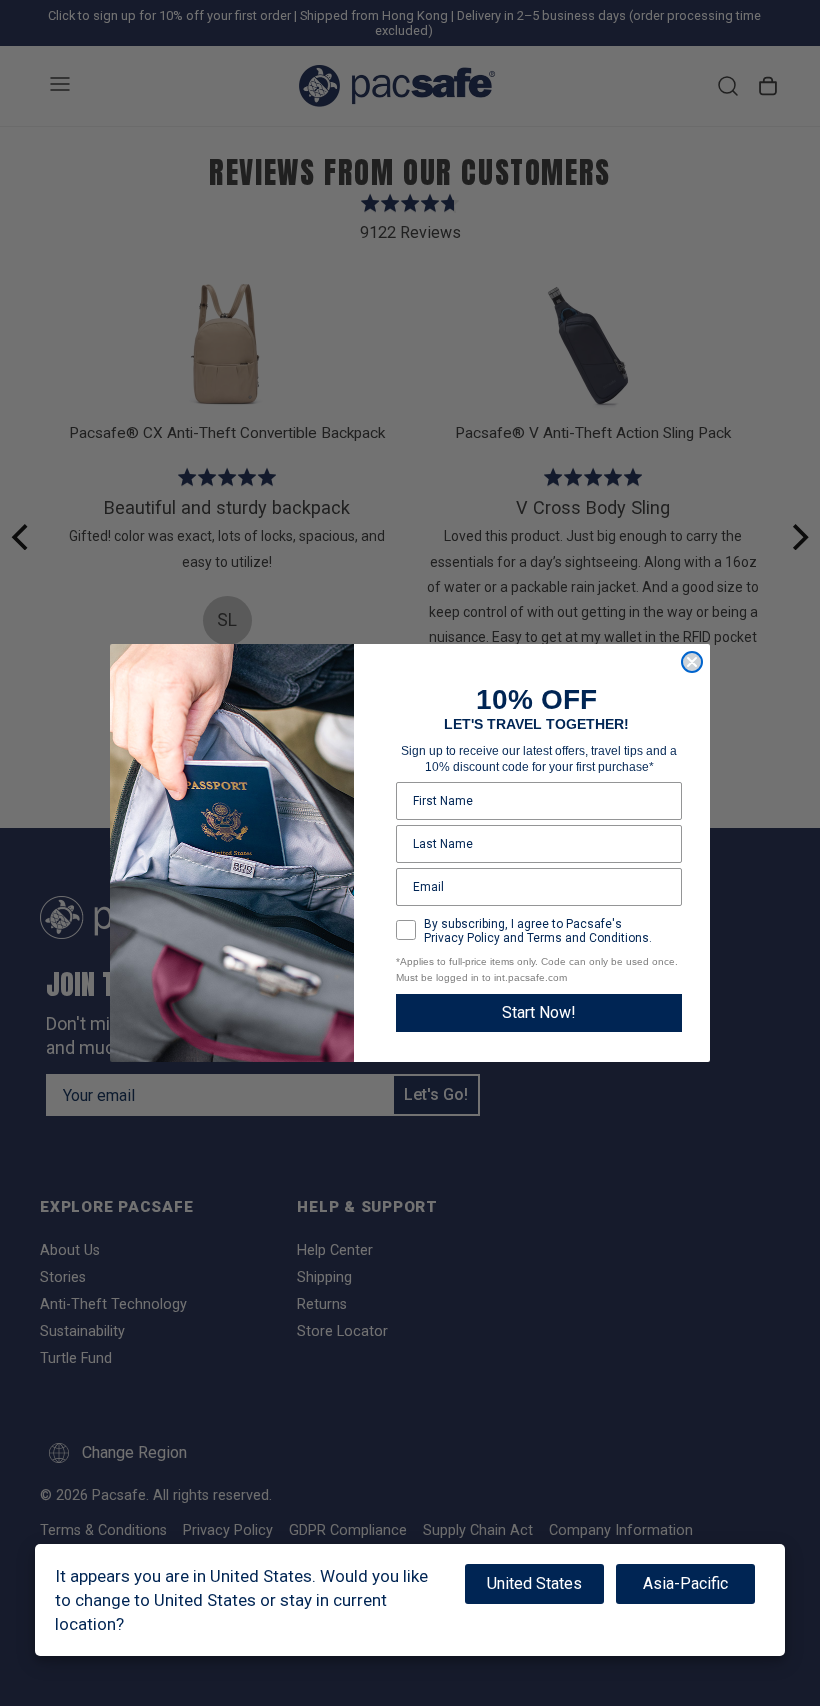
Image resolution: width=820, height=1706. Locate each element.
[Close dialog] (692, 662)
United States (534, 1583)
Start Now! (539, 1012)
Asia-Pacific (685, 1583)
